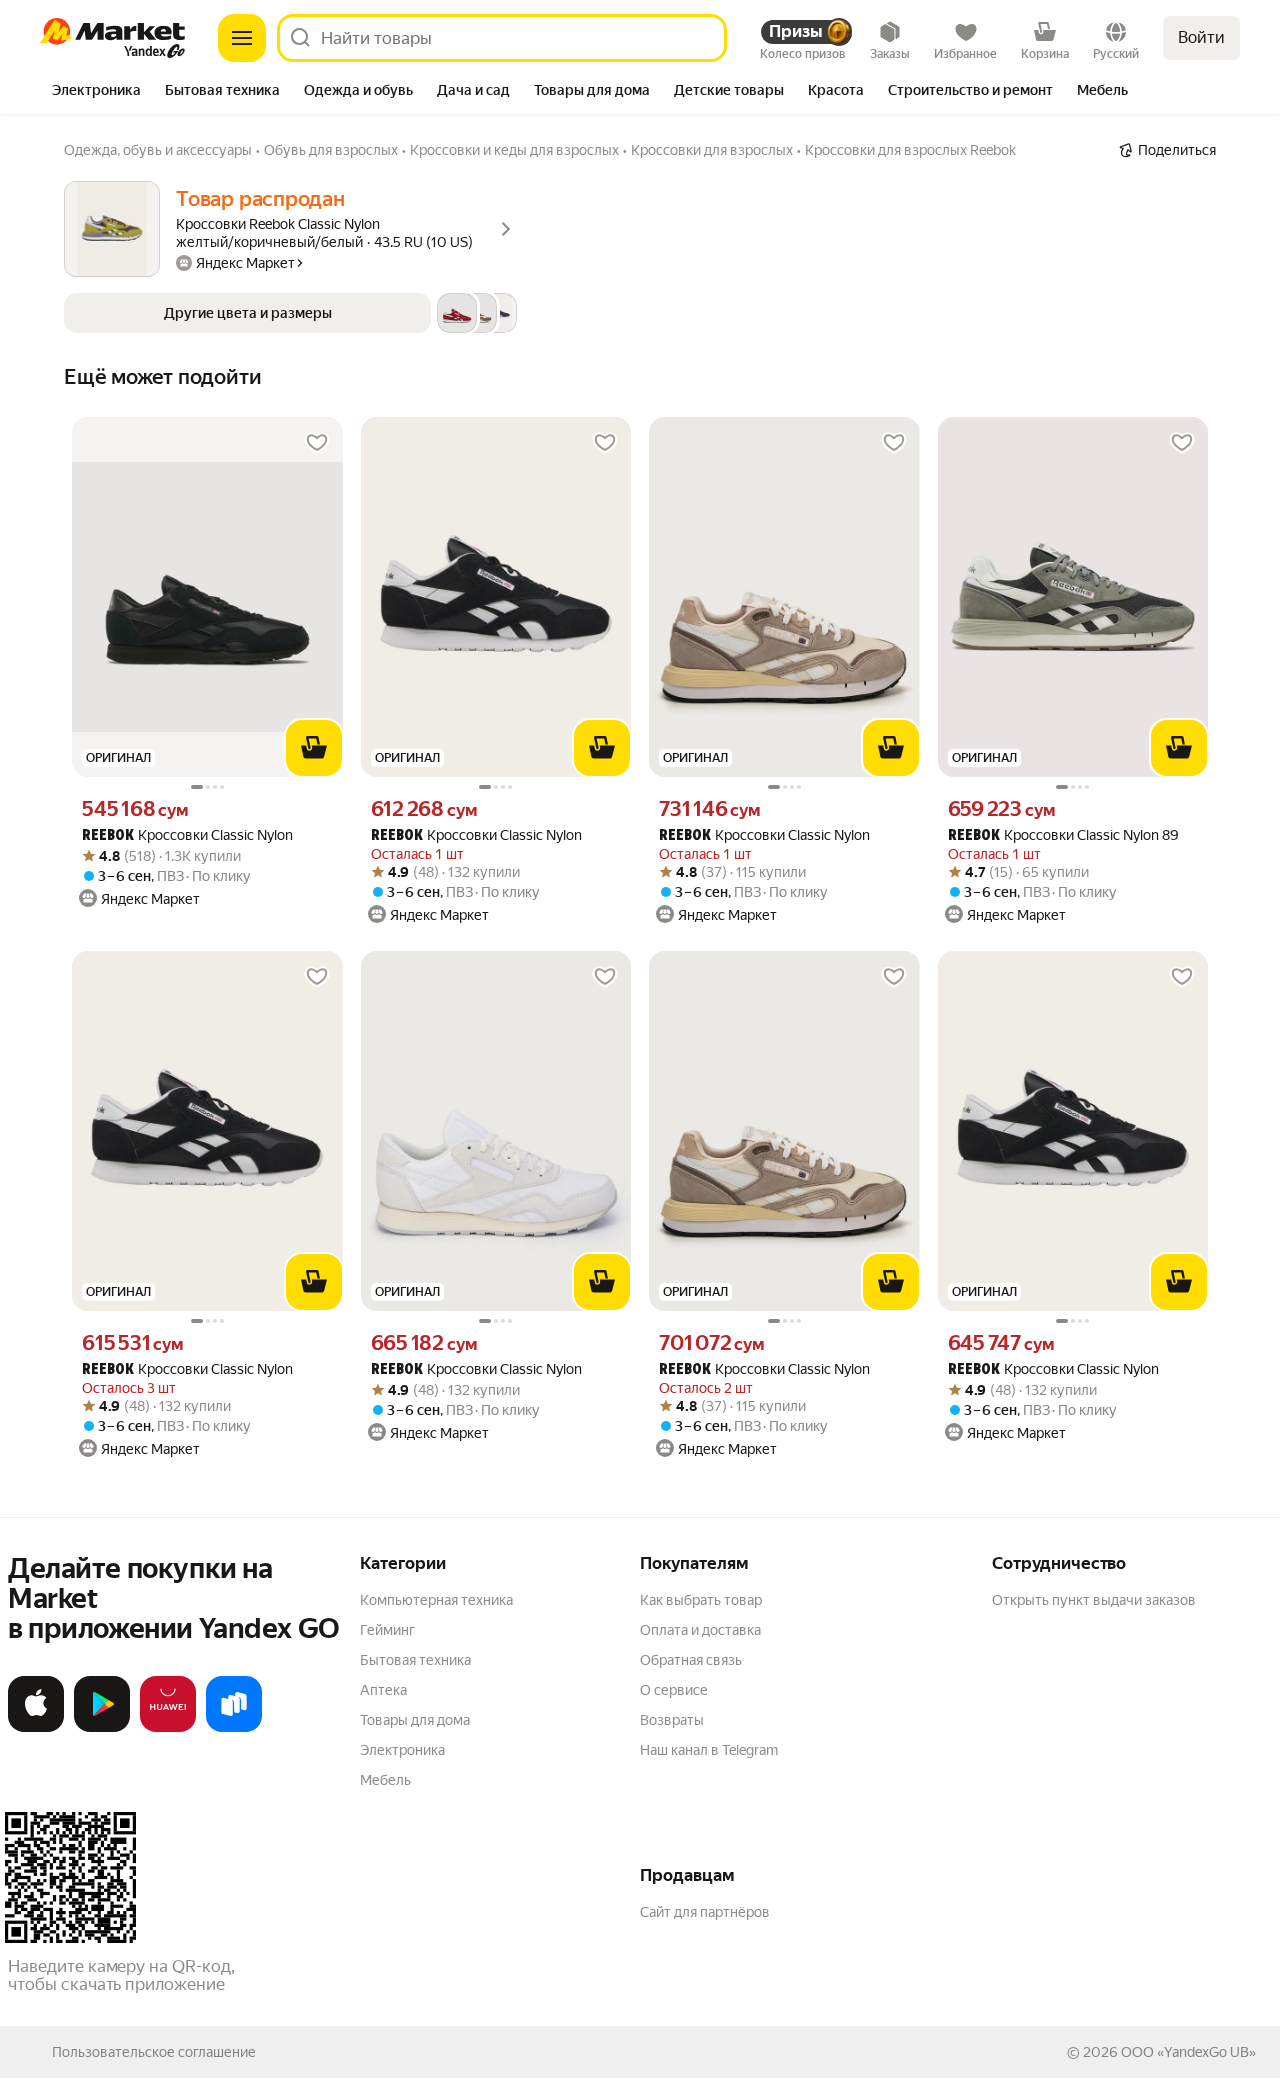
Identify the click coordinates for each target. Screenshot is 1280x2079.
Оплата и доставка (700, 1630)
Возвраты (672, 1720)
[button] (290, 313)
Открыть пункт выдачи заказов (1094, 1600)
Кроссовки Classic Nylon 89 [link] (1063, 835)
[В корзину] (314, 748)
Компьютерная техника (436, 1600)
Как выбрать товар (701, 1600)
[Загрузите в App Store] (36, 1728)
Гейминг (387, 1630)
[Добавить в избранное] (317, 443)
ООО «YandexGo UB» (1188, 2052)
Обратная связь (691, 1660)
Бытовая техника (415, 1660)
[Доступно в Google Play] (102, 1728)
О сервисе (674, 1690)
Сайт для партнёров (705, 1912)
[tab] (96, 92)
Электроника (402, 1750)
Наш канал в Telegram (709, 1750)
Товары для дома (415, 1720)
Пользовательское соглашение (154, 2052)
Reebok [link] (108, 836)
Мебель (385, 1780)
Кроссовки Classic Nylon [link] (187, 835)
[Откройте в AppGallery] (168, 1728)
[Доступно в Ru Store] (234, 1728)
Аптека (383, 1690)
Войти (1201, 37)
